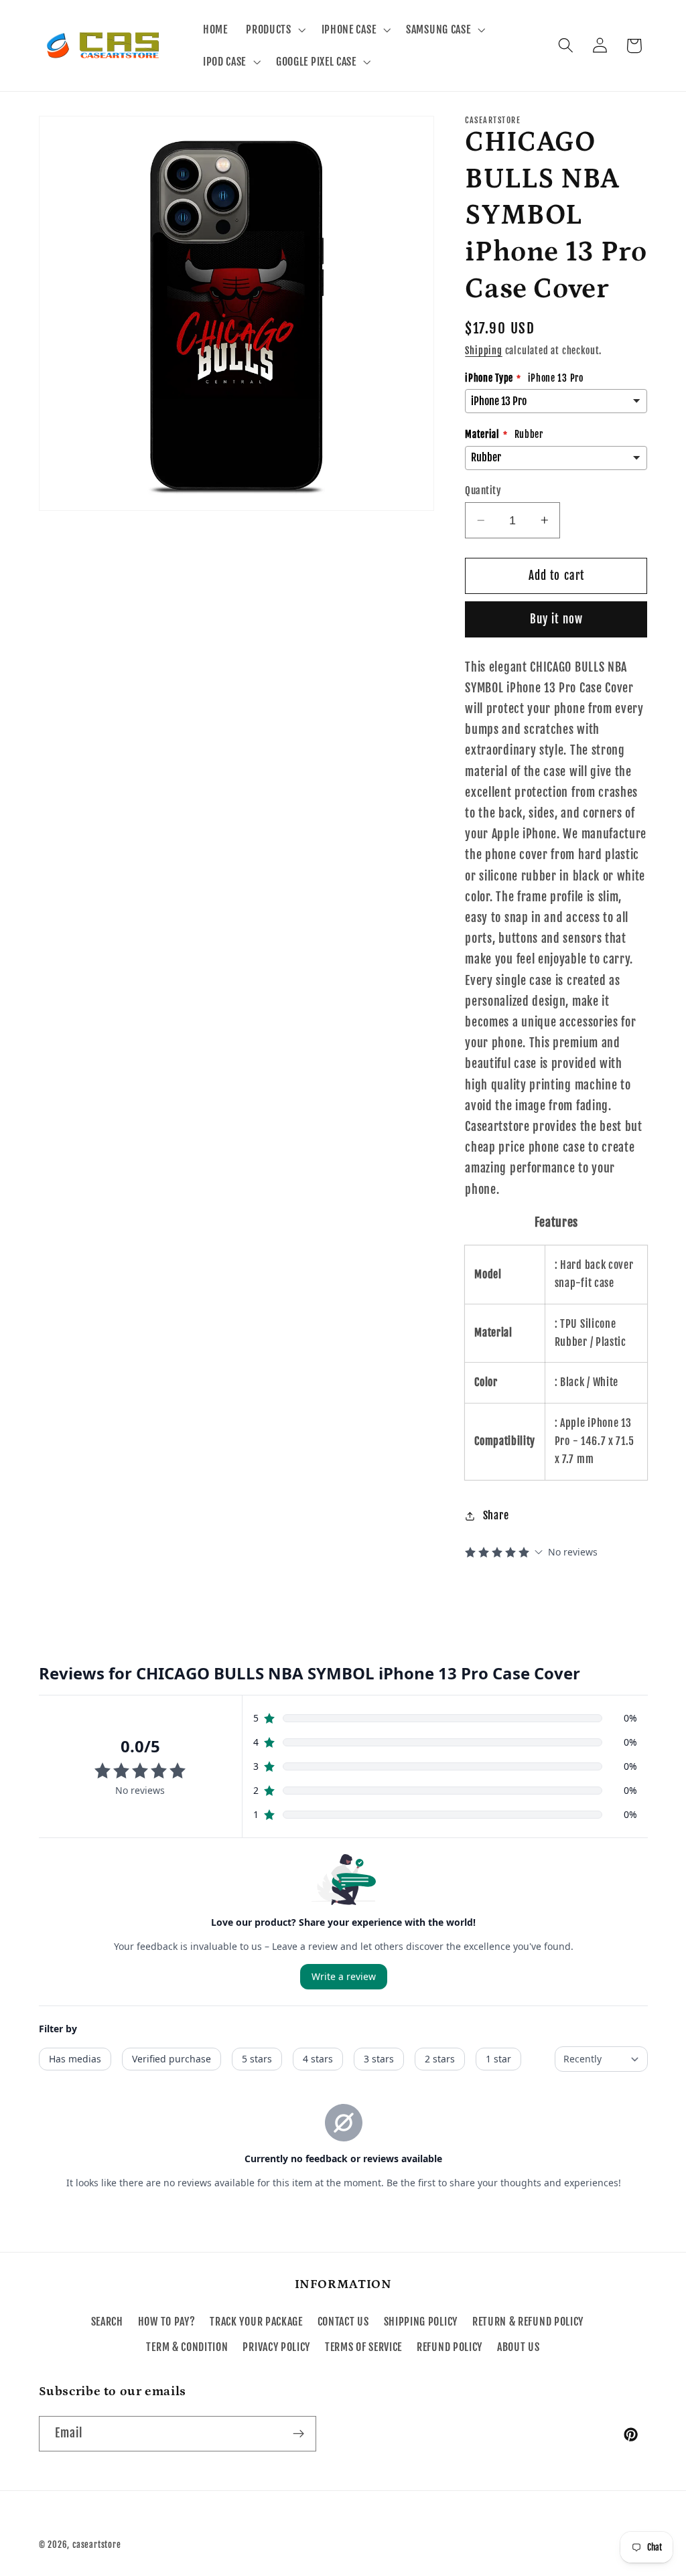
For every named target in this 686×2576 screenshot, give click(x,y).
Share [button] (496, 1515)
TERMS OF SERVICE (363, 2347)
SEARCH (107, 2322)
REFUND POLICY (450, 2347)
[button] (274, 29)
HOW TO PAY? (167, 2322)
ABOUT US (519, 2347)
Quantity (483, 490)
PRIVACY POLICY (276, 2347)
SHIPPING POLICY (421, 2322)
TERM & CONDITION (187, 2347)
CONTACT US (343, 2322)
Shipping (483, 351)
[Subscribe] (298, 2434)
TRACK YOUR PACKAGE (256, 2322)
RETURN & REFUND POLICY (528, 2322)
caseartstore (97, 2545)
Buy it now (557, 619)
